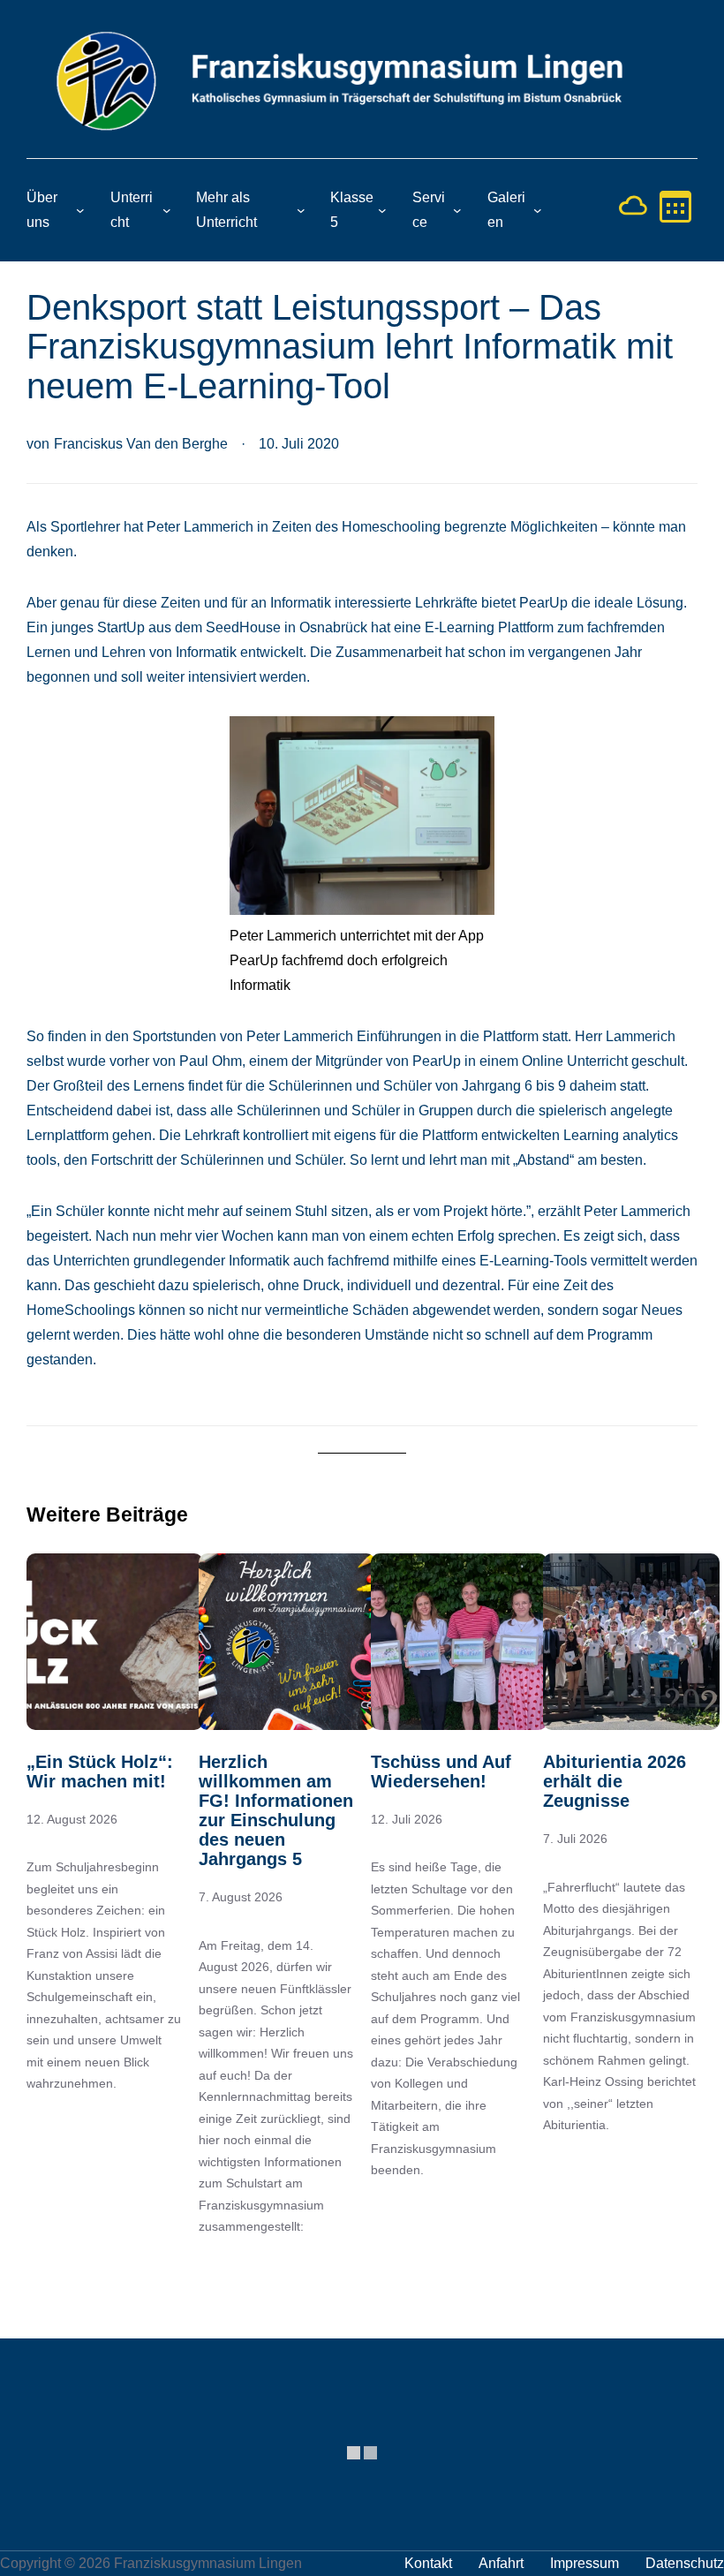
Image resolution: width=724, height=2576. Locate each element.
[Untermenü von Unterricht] (167, 210)
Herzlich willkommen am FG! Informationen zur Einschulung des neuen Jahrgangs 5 (276, 1810)
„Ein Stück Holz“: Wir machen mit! (100, 1771)
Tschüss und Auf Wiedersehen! (441, 1771)
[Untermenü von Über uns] (80, 210)
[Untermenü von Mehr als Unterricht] (301, 210)
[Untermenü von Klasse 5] (382, 210)
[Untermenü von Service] (457, 210)
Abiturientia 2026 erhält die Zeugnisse (615, 1781)
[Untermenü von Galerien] (538, 210)
